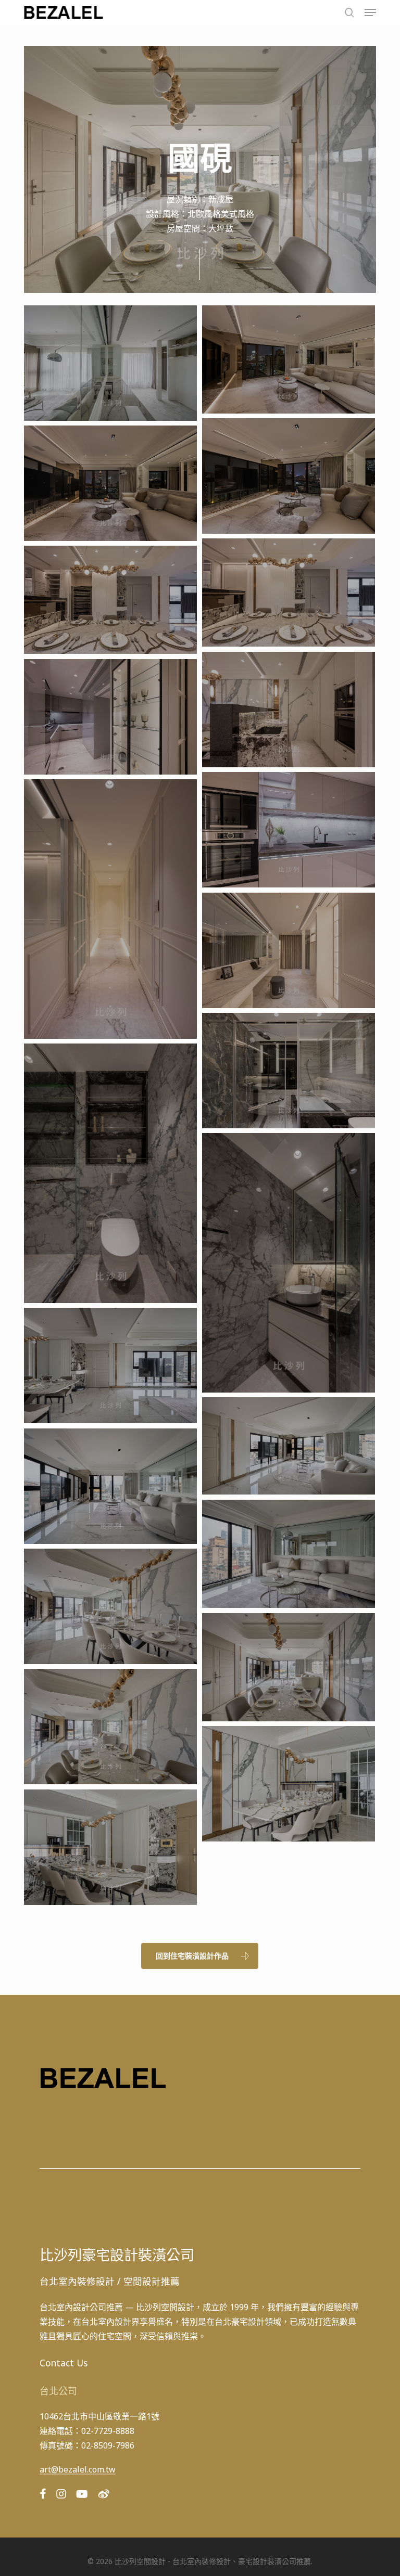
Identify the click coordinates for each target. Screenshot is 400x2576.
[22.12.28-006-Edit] (289, 1554)
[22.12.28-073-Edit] (110, 717)
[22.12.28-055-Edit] (289, 476)
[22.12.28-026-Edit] (110, 363)
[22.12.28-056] (110, 483)
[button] (370, 12)
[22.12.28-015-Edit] (110, 1606)
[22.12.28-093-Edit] (110, 909)
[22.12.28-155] (110, 1173)
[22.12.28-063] (289, 709)
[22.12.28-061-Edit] (110, 600)
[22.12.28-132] (289, 1070)
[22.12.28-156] (289, 1263)
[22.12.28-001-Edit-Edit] (110, 1365)
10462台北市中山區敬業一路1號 (99, 2416)
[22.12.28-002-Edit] (289, 1446)
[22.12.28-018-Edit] (110, 1726)
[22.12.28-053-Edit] (289, 359)
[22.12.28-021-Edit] (110, 1847)
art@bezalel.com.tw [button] (78, 2470)
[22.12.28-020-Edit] (289, 1783)
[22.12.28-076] (289, 829)
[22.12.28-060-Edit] (289, 593)
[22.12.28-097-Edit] (289, 950)
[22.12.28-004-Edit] (110, 1486)
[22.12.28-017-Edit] (289, 1667)
